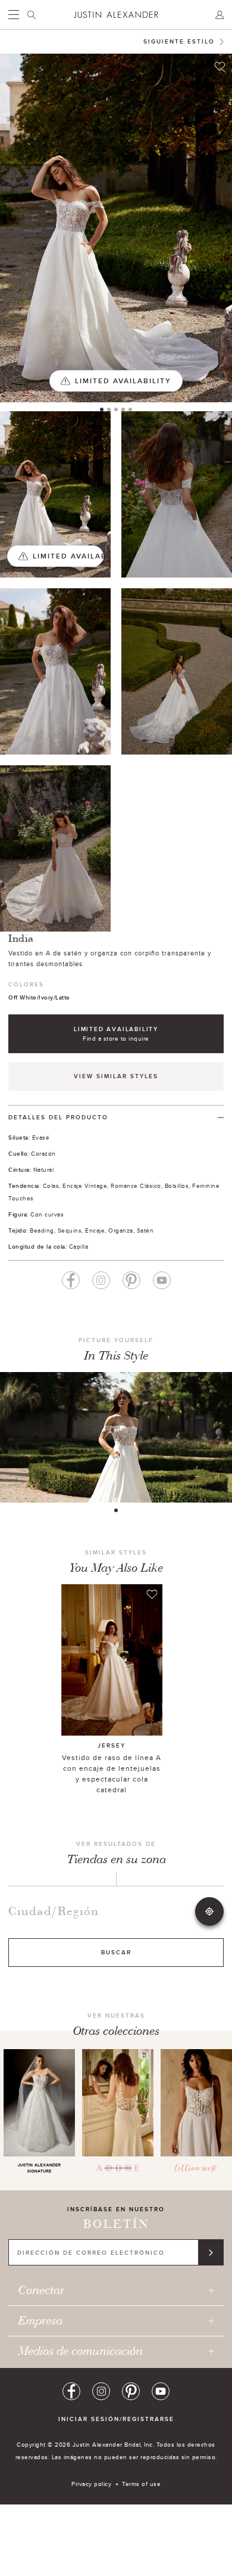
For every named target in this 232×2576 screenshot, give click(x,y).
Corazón (43, 1153)
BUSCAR (116, 1952)
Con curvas (47, 1214)
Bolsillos (177, 1185)
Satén (145, 1230)
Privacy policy (91, 2484)
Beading (42, 1230)
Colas (51, 1185)
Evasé (41, 1137)
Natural (44, 1169)
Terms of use (141, 2484)
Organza (121, 1230)
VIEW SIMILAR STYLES (116, 1076)
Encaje (95, 1230)
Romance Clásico (136, 1185)
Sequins (70, 1230)
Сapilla (79, 1246)
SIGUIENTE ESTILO (179, 41)
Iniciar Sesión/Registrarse (116, 2419)
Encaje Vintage (85, 1185)
